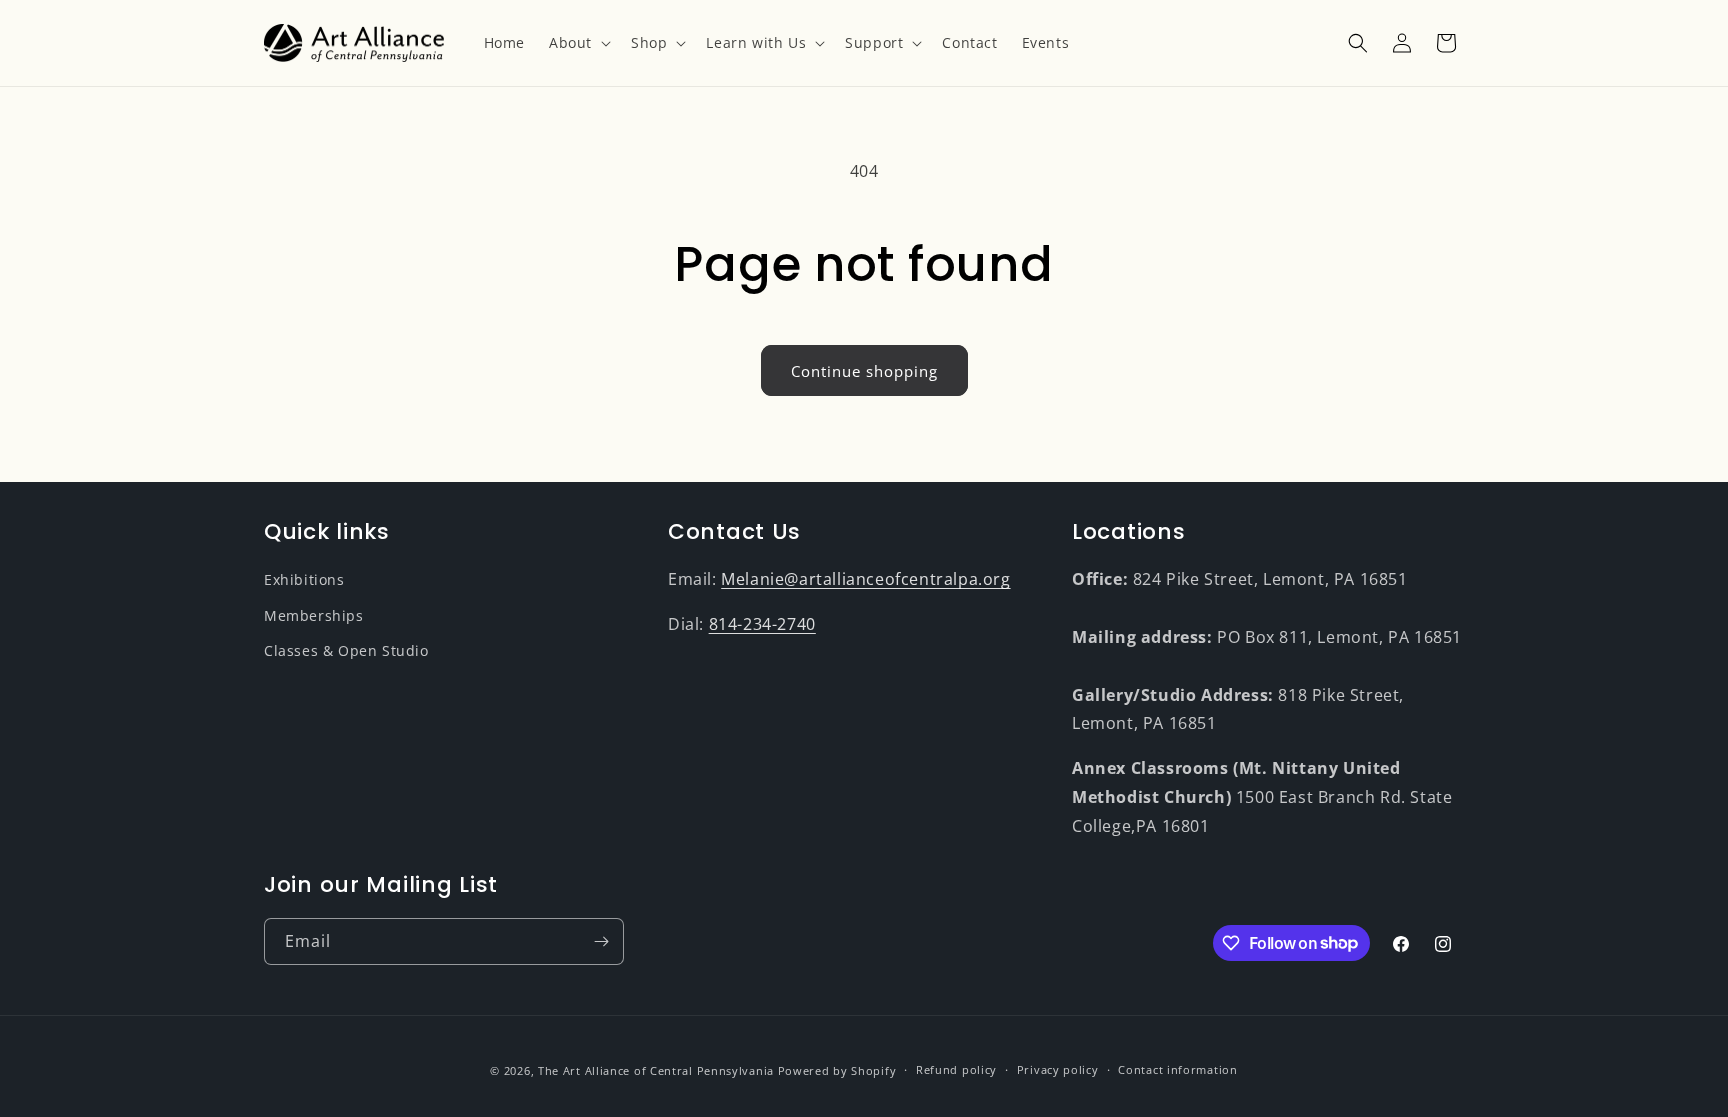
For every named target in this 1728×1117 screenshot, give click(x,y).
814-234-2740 (762, 624)
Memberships (314, 615)
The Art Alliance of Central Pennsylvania (656, 1070)
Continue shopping (864, 371)
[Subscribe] (601, 941)
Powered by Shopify (837, 1070)
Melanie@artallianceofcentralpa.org (865, 579)
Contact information (1177, 1069)
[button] (578, 43)
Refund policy (956, 1069)
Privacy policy (1058, 1069)
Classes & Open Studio (346, 650)
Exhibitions (304, 579)
